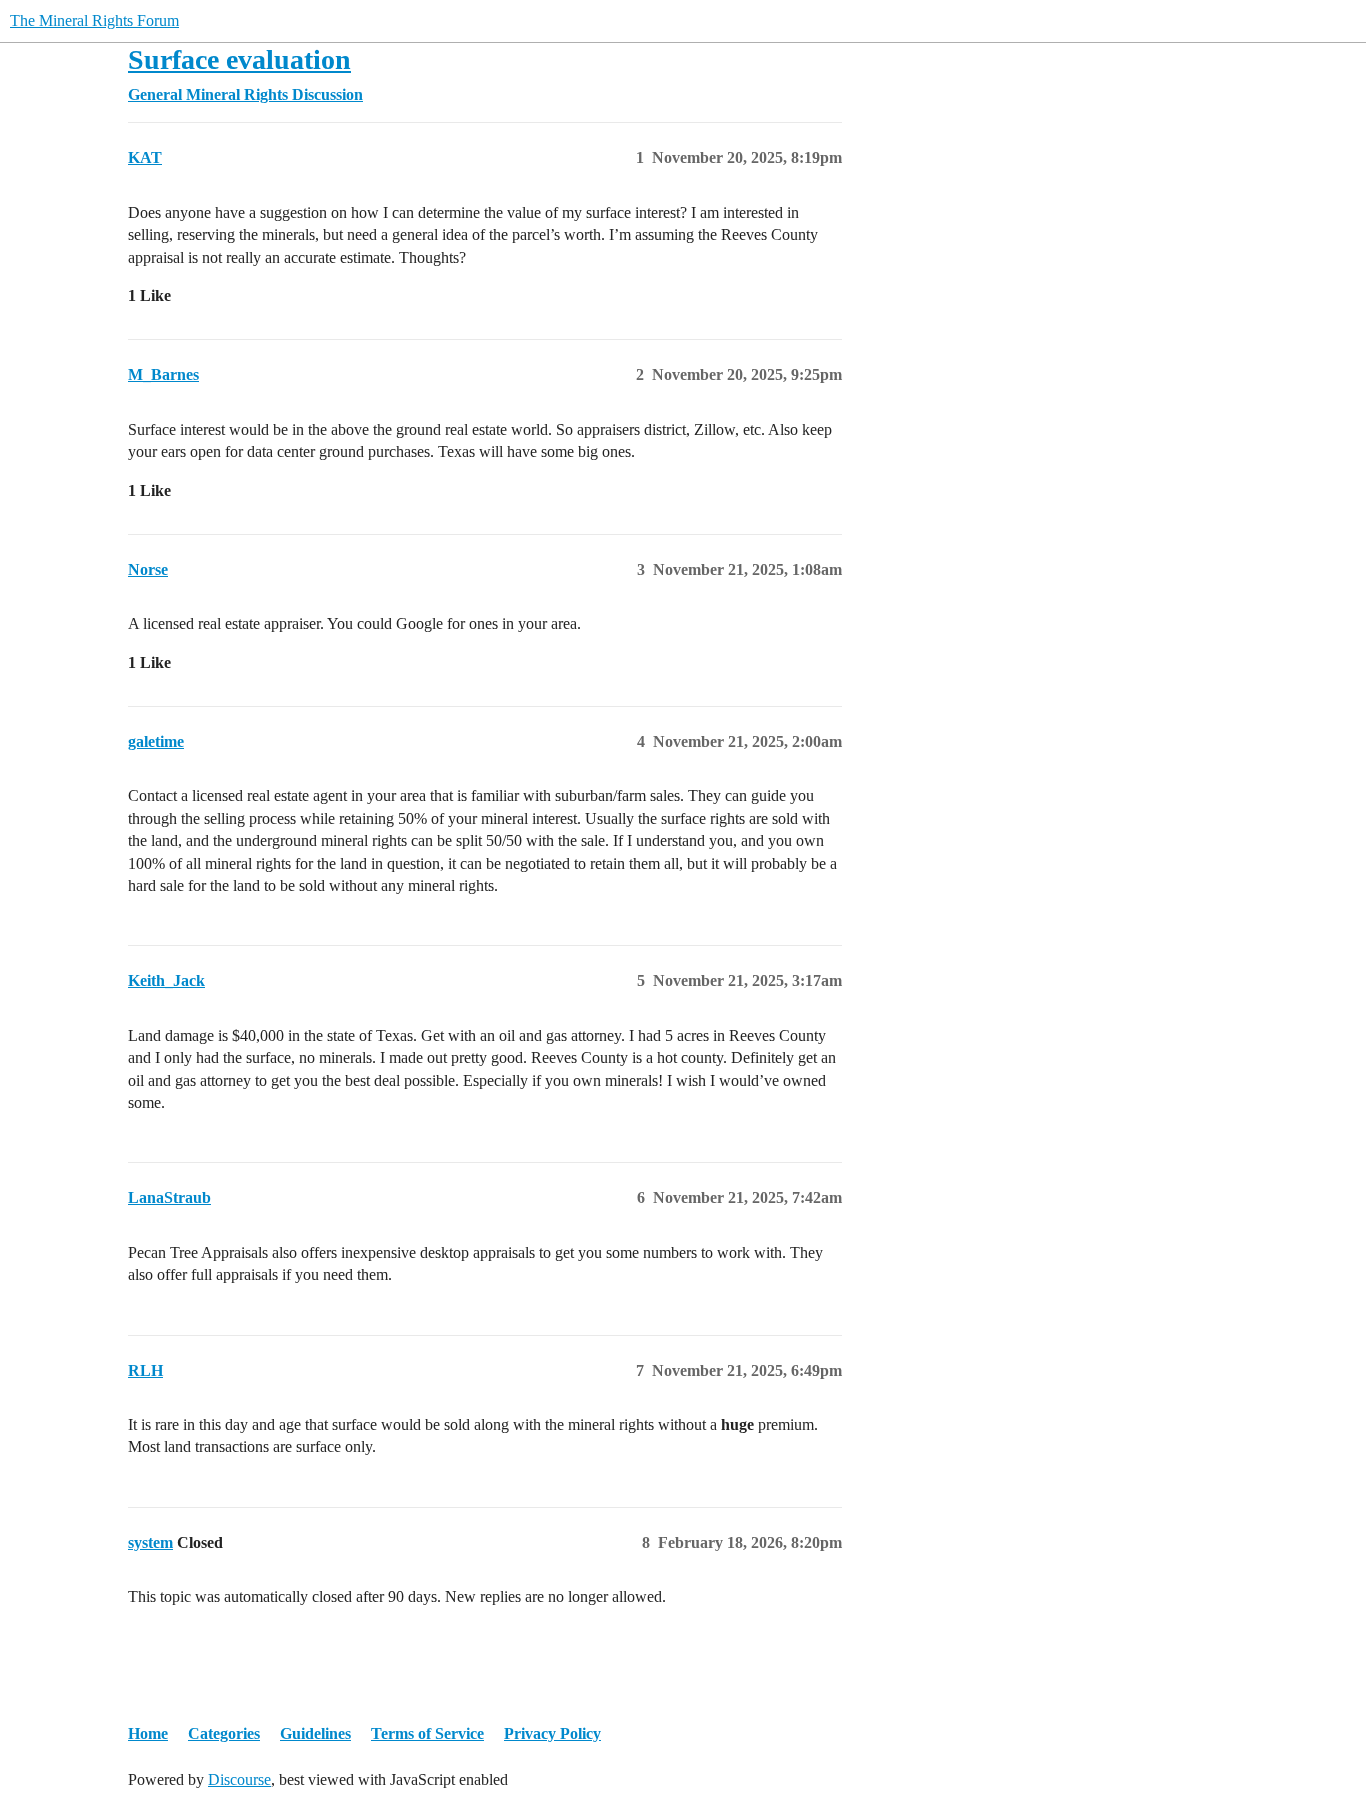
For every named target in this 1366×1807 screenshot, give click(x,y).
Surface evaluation (239, 59)
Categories (224, 1733)
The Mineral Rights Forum (94, 20)
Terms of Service (427, 1733)
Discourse (239, 1779)
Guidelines (315, 1733)
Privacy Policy (552, 1733)
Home (148, 1733)
